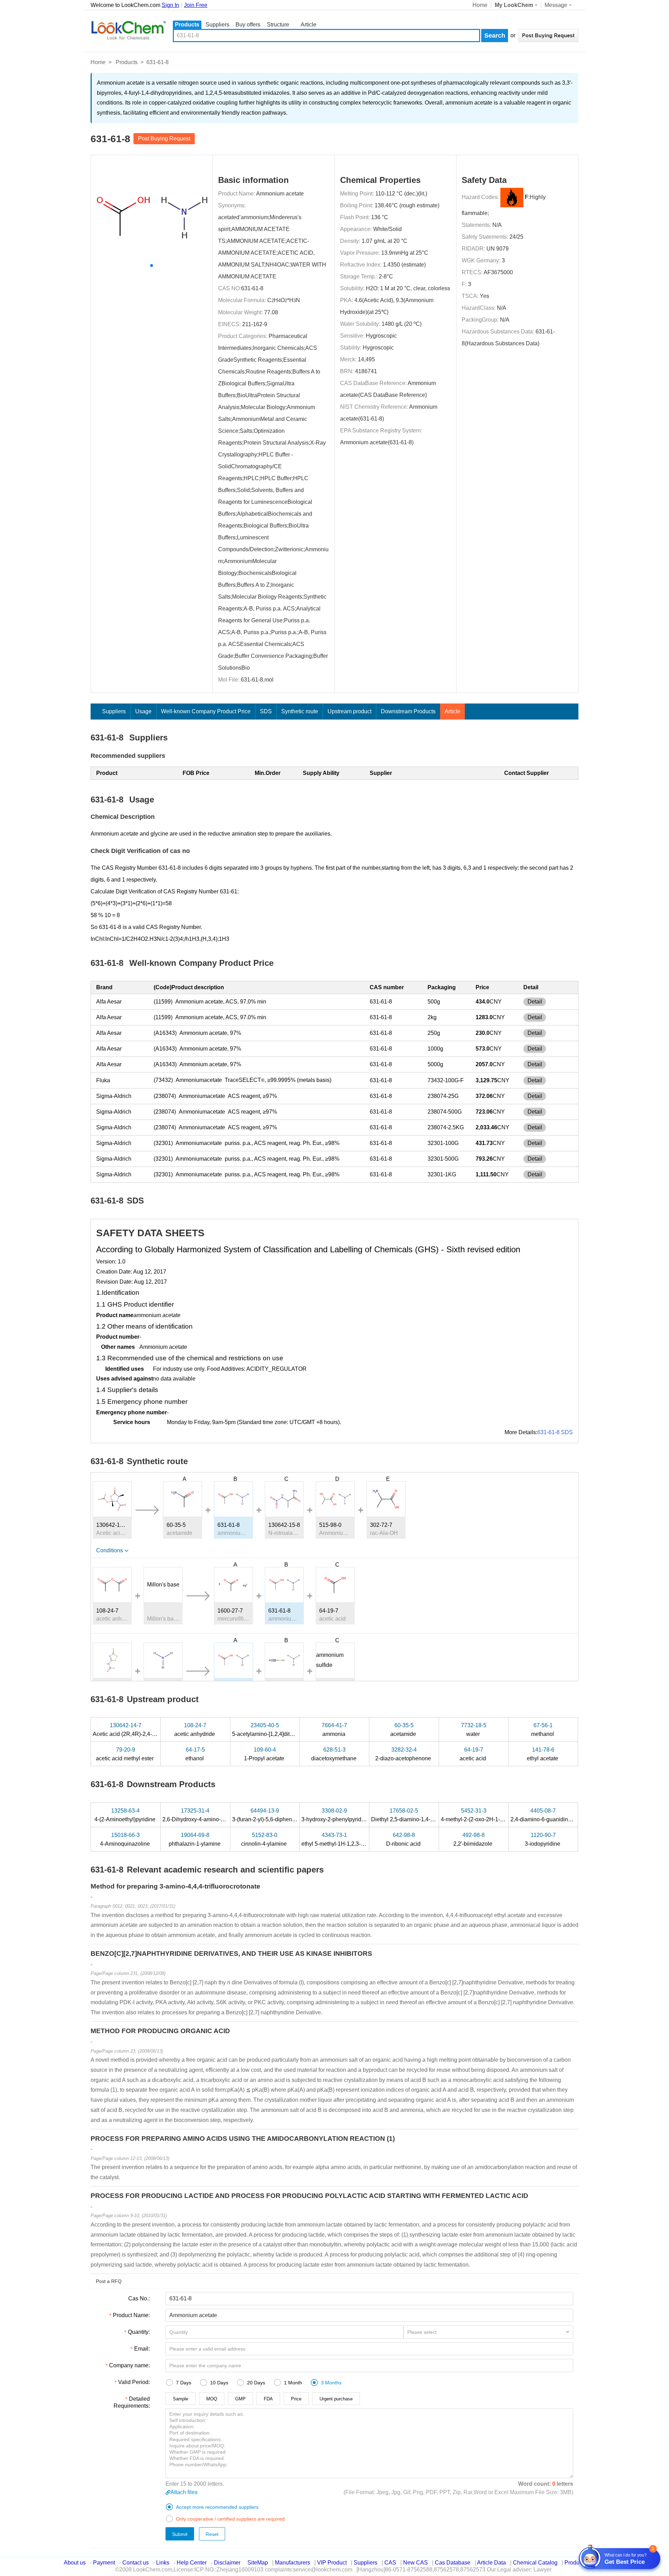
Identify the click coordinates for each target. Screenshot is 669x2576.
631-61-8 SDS (555, 1432)
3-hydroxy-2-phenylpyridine (336, 1815)
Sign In (170, 5)
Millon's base (163, 1585)
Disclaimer (227, 2563)
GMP (240, 2399)
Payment (104, 2563)
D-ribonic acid (404, 1839)
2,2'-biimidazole (474, 1839)
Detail (535, 1002)
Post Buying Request (164, 139)
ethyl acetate (543, 1754)
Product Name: (131, 2315)
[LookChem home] (128, 30)
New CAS (416, 2563)
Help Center (192, 2563)
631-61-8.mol (257, 680)
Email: (142, 2349)
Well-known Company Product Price (206, 711)
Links (163, 2563)
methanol (543, 1730)
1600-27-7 (230, 1611)
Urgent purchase (336, 2399)
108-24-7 (107, 1611)
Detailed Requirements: (132, 2402)
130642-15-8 (284, 1525)
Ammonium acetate (280, 194)
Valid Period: (134, 2382)
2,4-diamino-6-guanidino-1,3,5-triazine (558, 1815)
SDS (266, 711)
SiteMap (258, 2563)
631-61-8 (252, 288)
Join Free (196, 5)
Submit (180, 2534)
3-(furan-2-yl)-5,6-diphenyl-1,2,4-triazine (282, 1815)
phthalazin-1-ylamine (195, 1839)
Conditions (110, 1550)
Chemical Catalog (535, 2563)
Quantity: (139, 2332)
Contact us (136, 2563)
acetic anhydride (195, 1730)
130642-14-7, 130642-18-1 (112, 1525)
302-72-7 (381, 1525)
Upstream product (349, 711)
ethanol (195, 1754)
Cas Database (453, 2563)
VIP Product (332, 2563)
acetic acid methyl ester (125, 1754)
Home (480, 5)
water (474, 1730)
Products (187, 25)
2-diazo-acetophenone (404, 1754)
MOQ (212, 2399)
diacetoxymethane (334, 1754)
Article (309, 25)
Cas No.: (139, 2298)
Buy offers (248, 25)
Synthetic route (300, 711)
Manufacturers (293, 2563)
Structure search (278, 25)
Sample (180, 2399)
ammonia (334, 1730)
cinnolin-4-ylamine (265, 1839)
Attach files (184, 2492)
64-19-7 (329, 1611)
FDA (268, 2399)
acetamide (404, 1730)
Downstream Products (408, 711)
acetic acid (474, 1754)
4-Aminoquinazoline (126, 1839)
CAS (390, 2563)
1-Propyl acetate (265, 1754)
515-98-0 (330, 1525)
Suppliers (217, 25)
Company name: (129, 2365)
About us (75, 2563)
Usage (143, 711)
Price (296, 2399)
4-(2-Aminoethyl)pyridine (126, 1815)
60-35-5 (176, 1525)
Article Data (491, 2563)
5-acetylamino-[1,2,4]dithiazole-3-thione (282, 1730)
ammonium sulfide (330, 1660)
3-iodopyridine (543, 1839)
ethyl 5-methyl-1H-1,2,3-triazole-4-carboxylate (358, 1839)
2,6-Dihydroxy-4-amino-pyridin (201, 1815)
